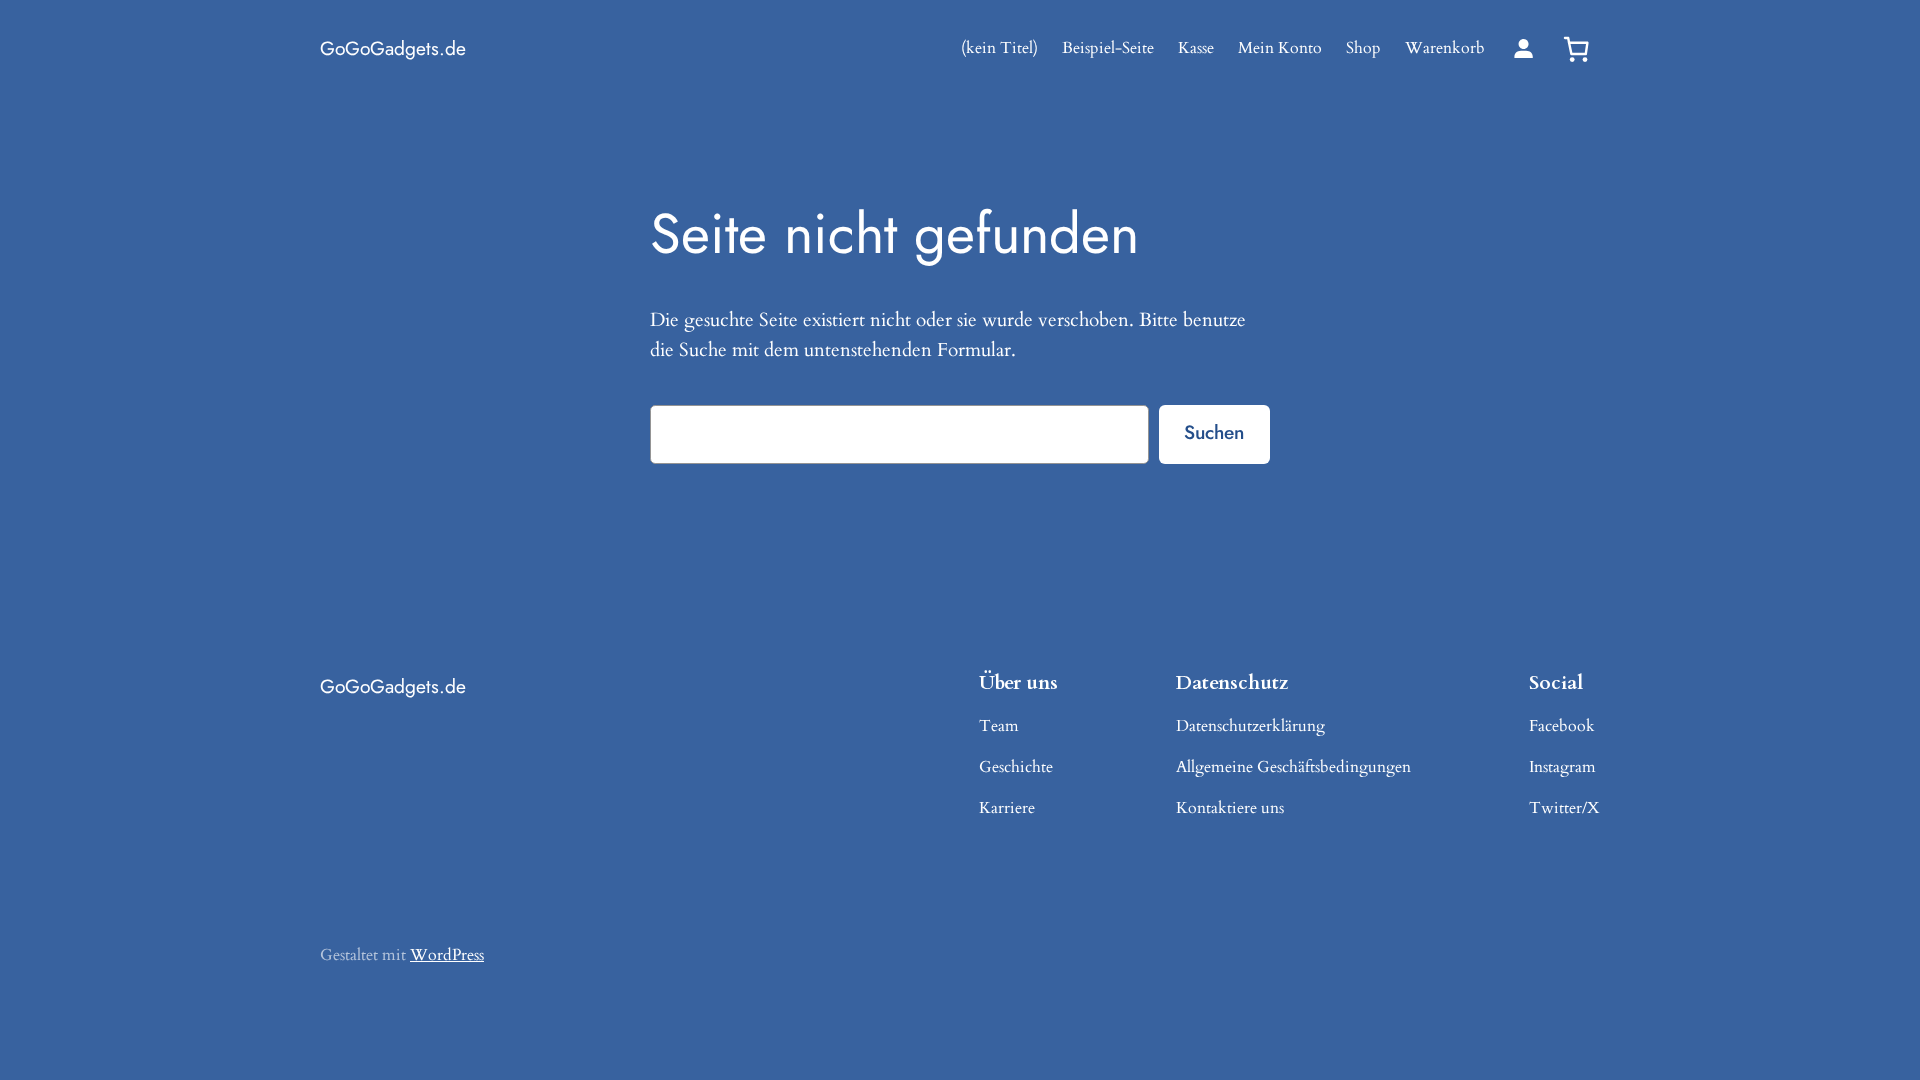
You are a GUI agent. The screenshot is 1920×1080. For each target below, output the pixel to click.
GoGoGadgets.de (393, 48)
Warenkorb (1445, 48)
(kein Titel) (999, 48)
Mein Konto (1280, 48)
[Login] (1523, 48)
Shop (1363, 48)
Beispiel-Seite (1108, 48)
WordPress (447, 955)
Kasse (1196, 48)
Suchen (1214, 432)
